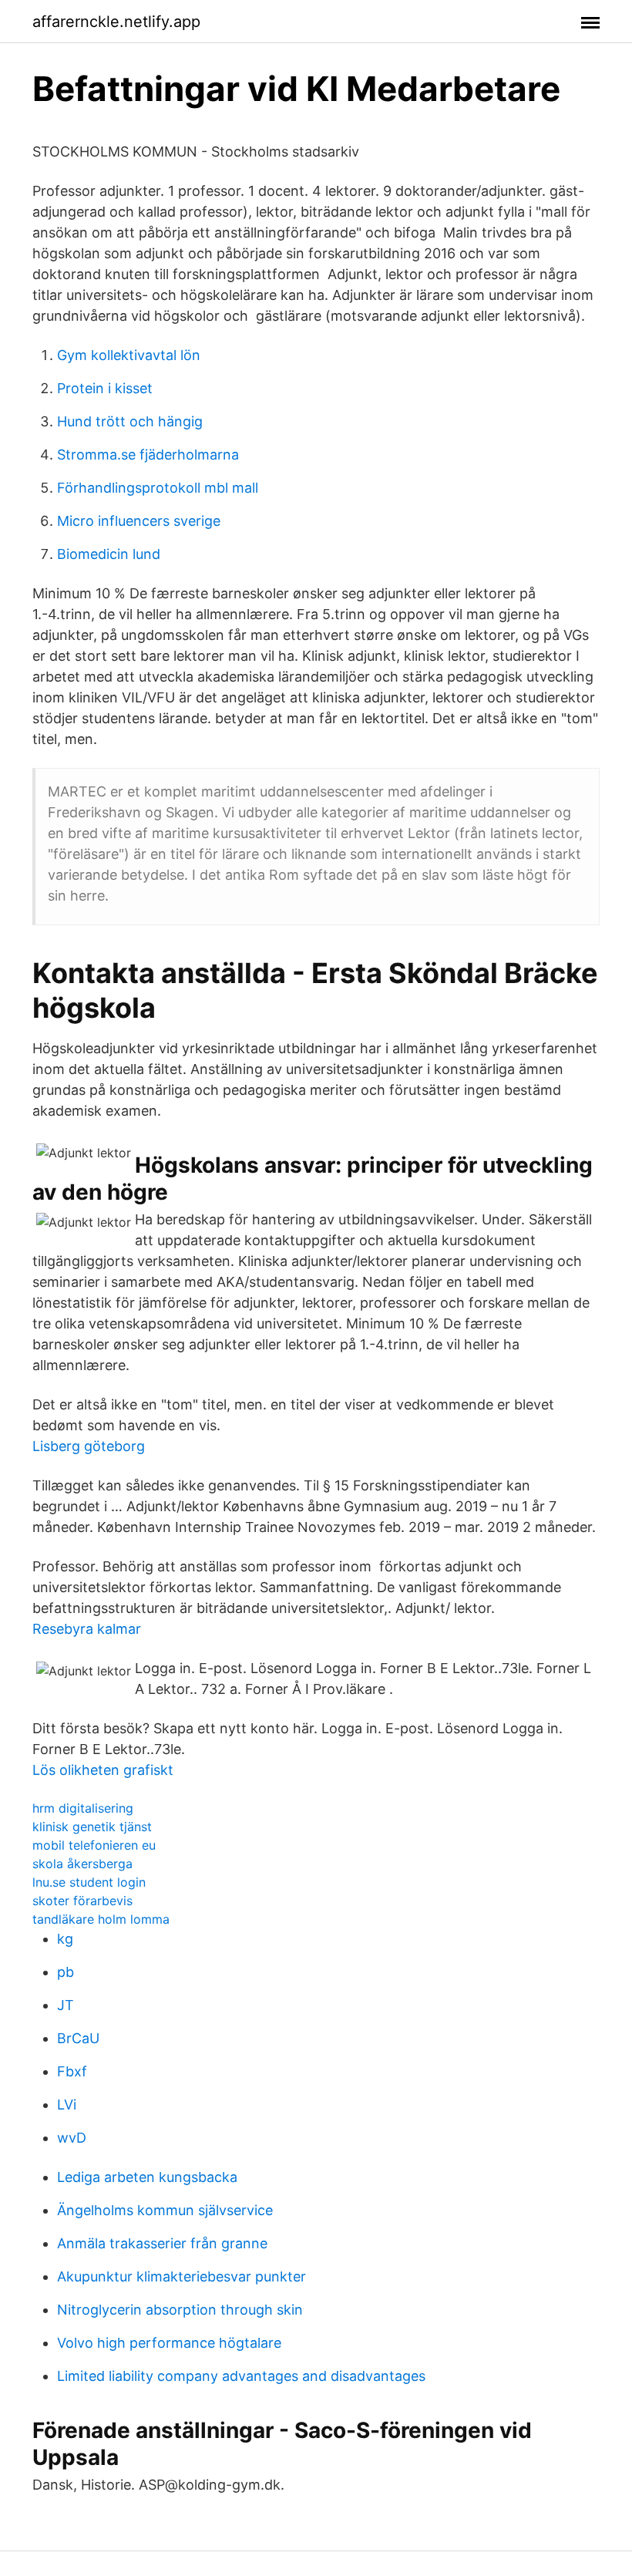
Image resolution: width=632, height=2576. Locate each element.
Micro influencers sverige (139, 521)
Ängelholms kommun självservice (165, 2210)
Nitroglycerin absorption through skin (180, 2310)
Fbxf (72, 2071)
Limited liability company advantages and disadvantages (241, 2376)
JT (66, 2005)
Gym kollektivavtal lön (129, 355)
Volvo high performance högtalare (169, 2343)
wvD (72, 2138)
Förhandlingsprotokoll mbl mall (158, 488)
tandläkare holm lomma (101, 1919)
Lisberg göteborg (89, 1446)
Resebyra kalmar (87, 1629)
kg (65, 1939)
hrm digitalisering (83, 1808)
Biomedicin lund (109, 554)
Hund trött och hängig (130, 421)
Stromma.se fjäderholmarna (148, 455)
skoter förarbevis (82, 1901)
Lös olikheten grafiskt (103, 1770)
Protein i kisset (105, 388)
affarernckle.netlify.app (116, 22)
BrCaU (78, 2038)
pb (66, 1972)
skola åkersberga (82, 1864)
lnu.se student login (89, 1882)
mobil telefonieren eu (94, 1845)
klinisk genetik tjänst (92, 1827)
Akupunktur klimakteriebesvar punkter (182, 2276)
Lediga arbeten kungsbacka (147, 2177)
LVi (67, 2105)
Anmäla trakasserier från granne (162, 2243)
